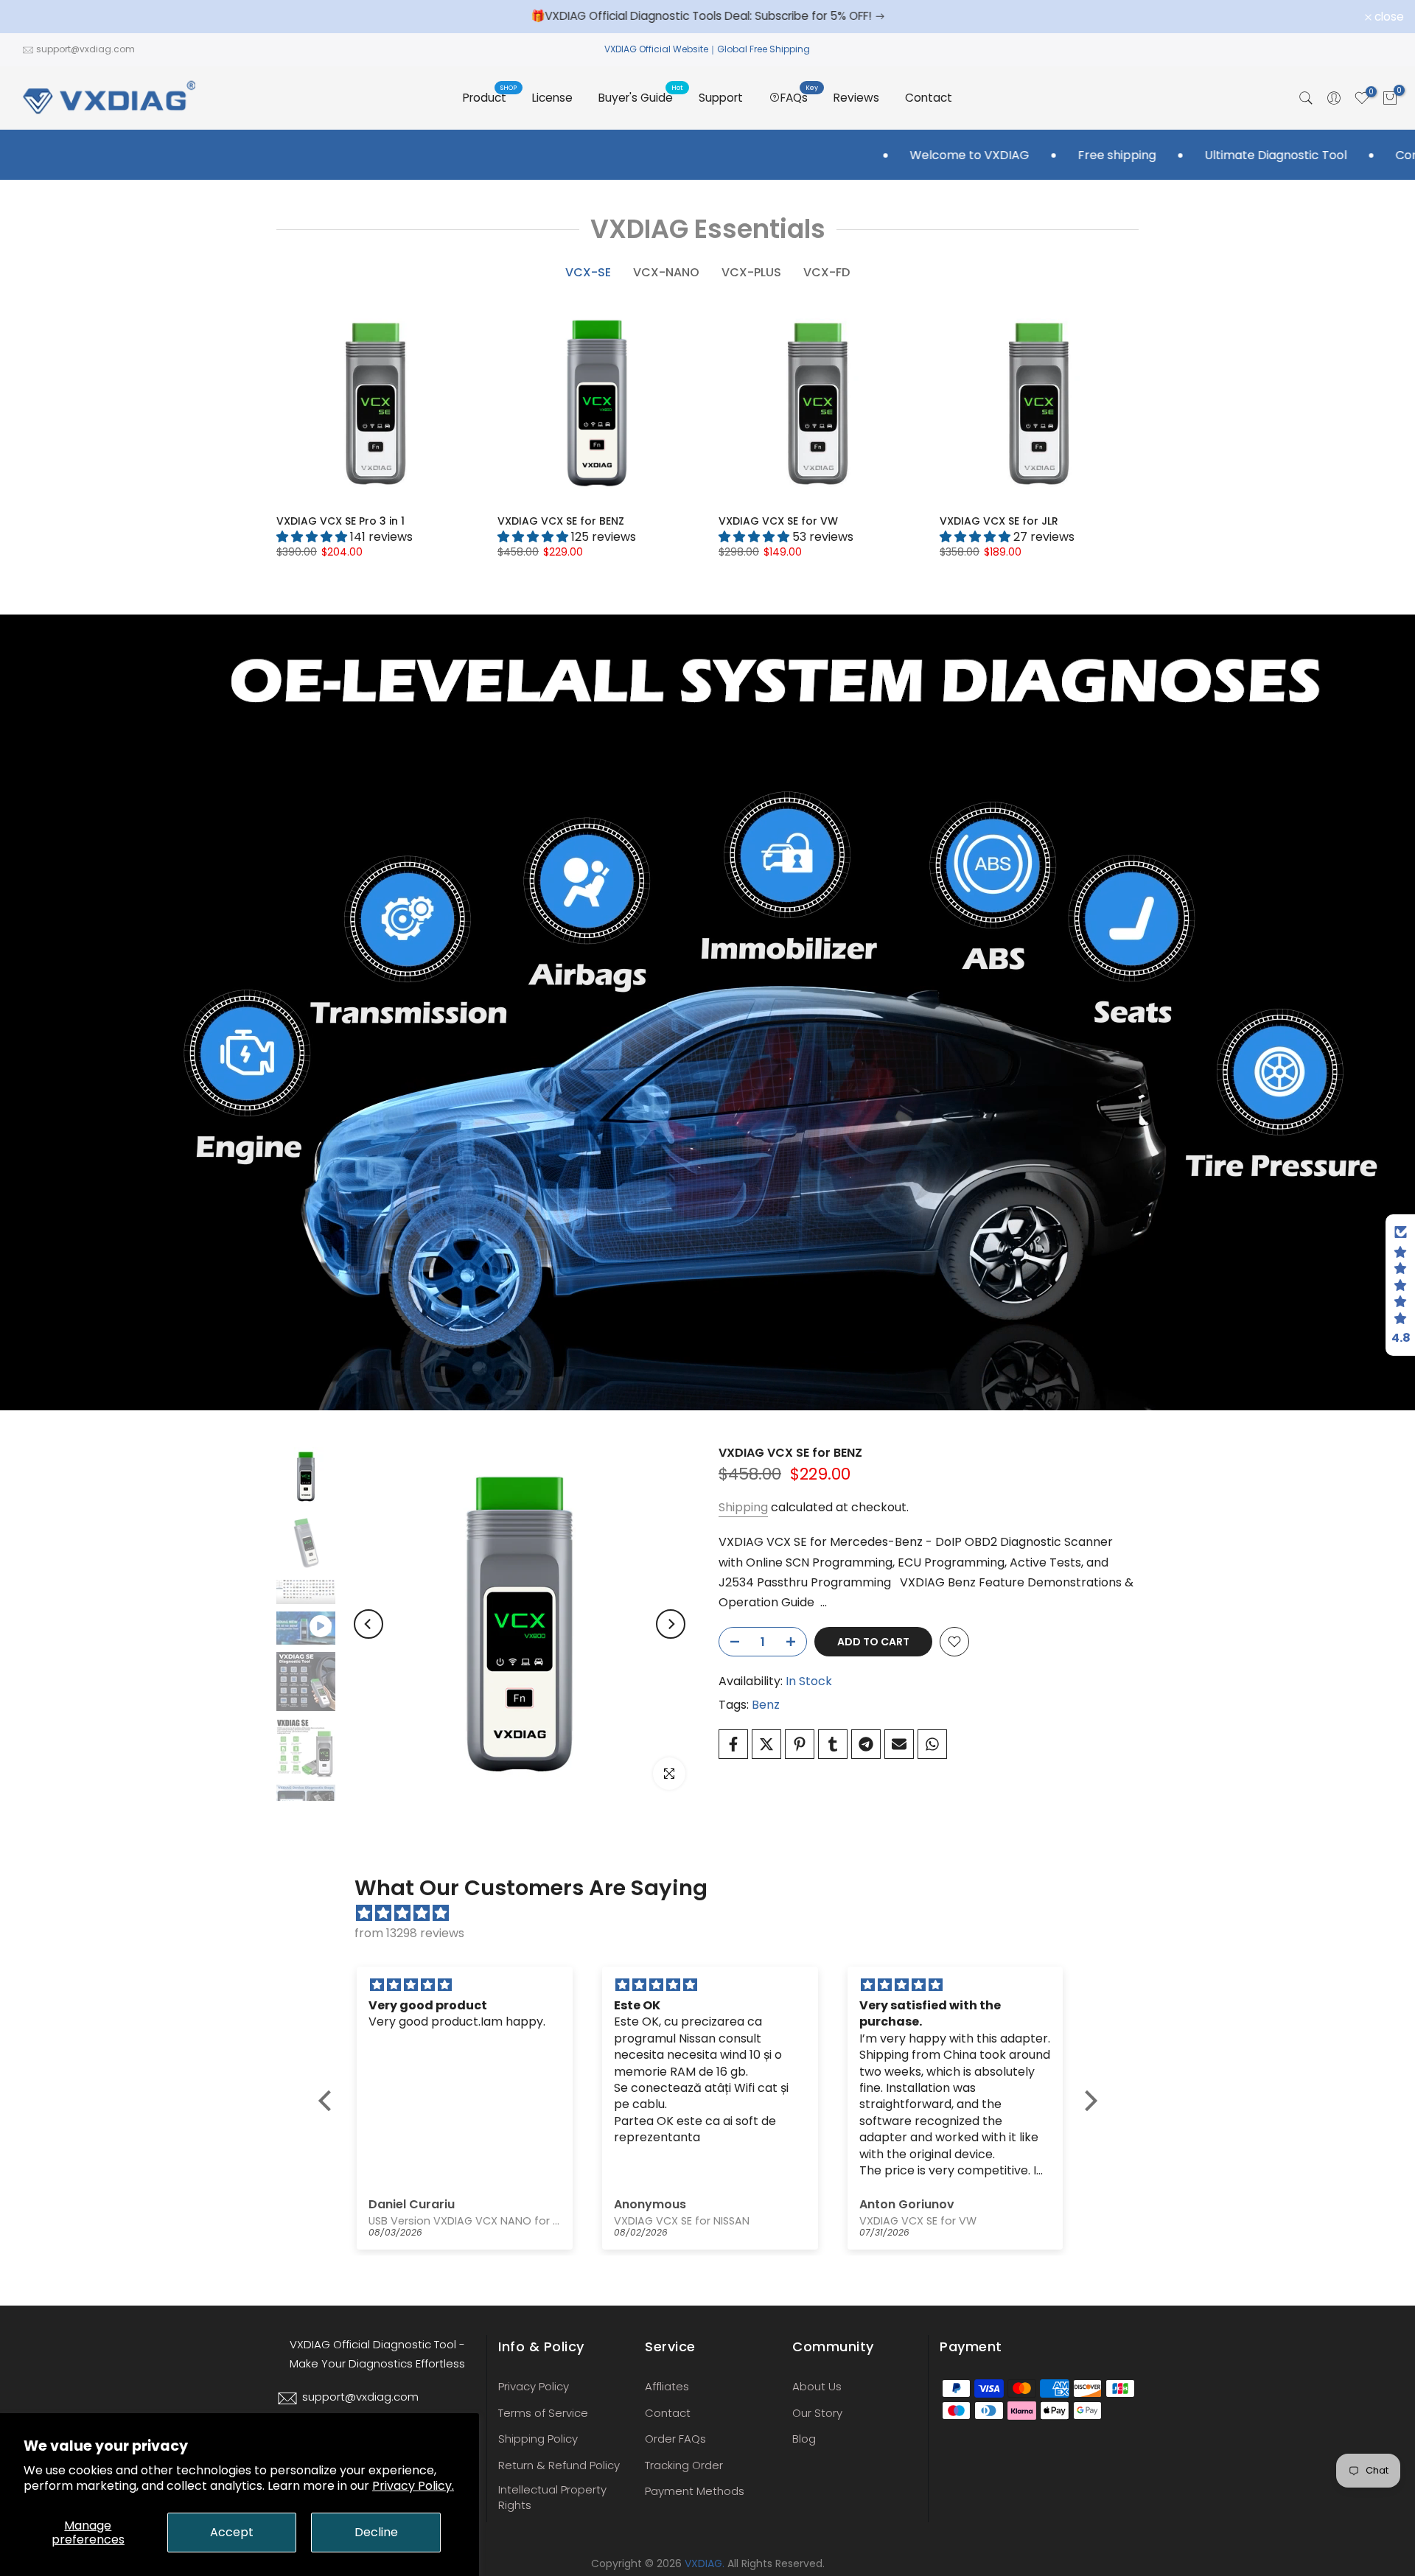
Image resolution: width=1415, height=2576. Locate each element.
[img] (715, 1913)
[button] (328, 2101)
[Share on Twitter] (766, 1744)
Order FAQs (675, 2439)
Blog (804, 2439)
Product (490, 97)
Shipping (743, 1507)
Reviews (856, 98)
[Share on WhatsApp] (932, 1744)
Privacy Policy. (413, 2486)
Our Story (817, 2413)
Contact (929, 98)
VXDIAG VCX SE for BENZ (561, 521)
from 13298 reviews (409, 1933)
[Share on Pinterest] (800, 1744)
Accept (232, 2532)
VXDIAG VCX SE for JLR (999, 521)
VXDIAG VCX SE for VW (778, 521)
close (34, 17)
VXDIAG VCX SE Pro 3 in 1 (340, 521)
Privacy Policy (534, 2386)
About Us (817, 2386)
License (552, 98)
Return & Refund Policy (559, 2465)
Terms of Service (543, 2413)
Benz (766, 1705)
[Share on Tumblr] (833, 1744)
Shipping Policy (538, 2439)
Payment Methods (695, 2491)
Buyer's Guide (641, 97)
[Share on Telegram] (866, 1744)
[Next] (671, 1624)
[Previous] (368, 1624)
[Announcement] (723, 16)
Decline (376, 2532)
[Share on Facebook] (733, 1744)
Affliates (667, 2386)
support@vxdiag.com (85, 49)
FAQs (800, 97)
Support (721, 98)
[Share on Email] (899, 1744)
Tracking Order (684, 2465)
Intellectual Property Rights (552, 2497)
